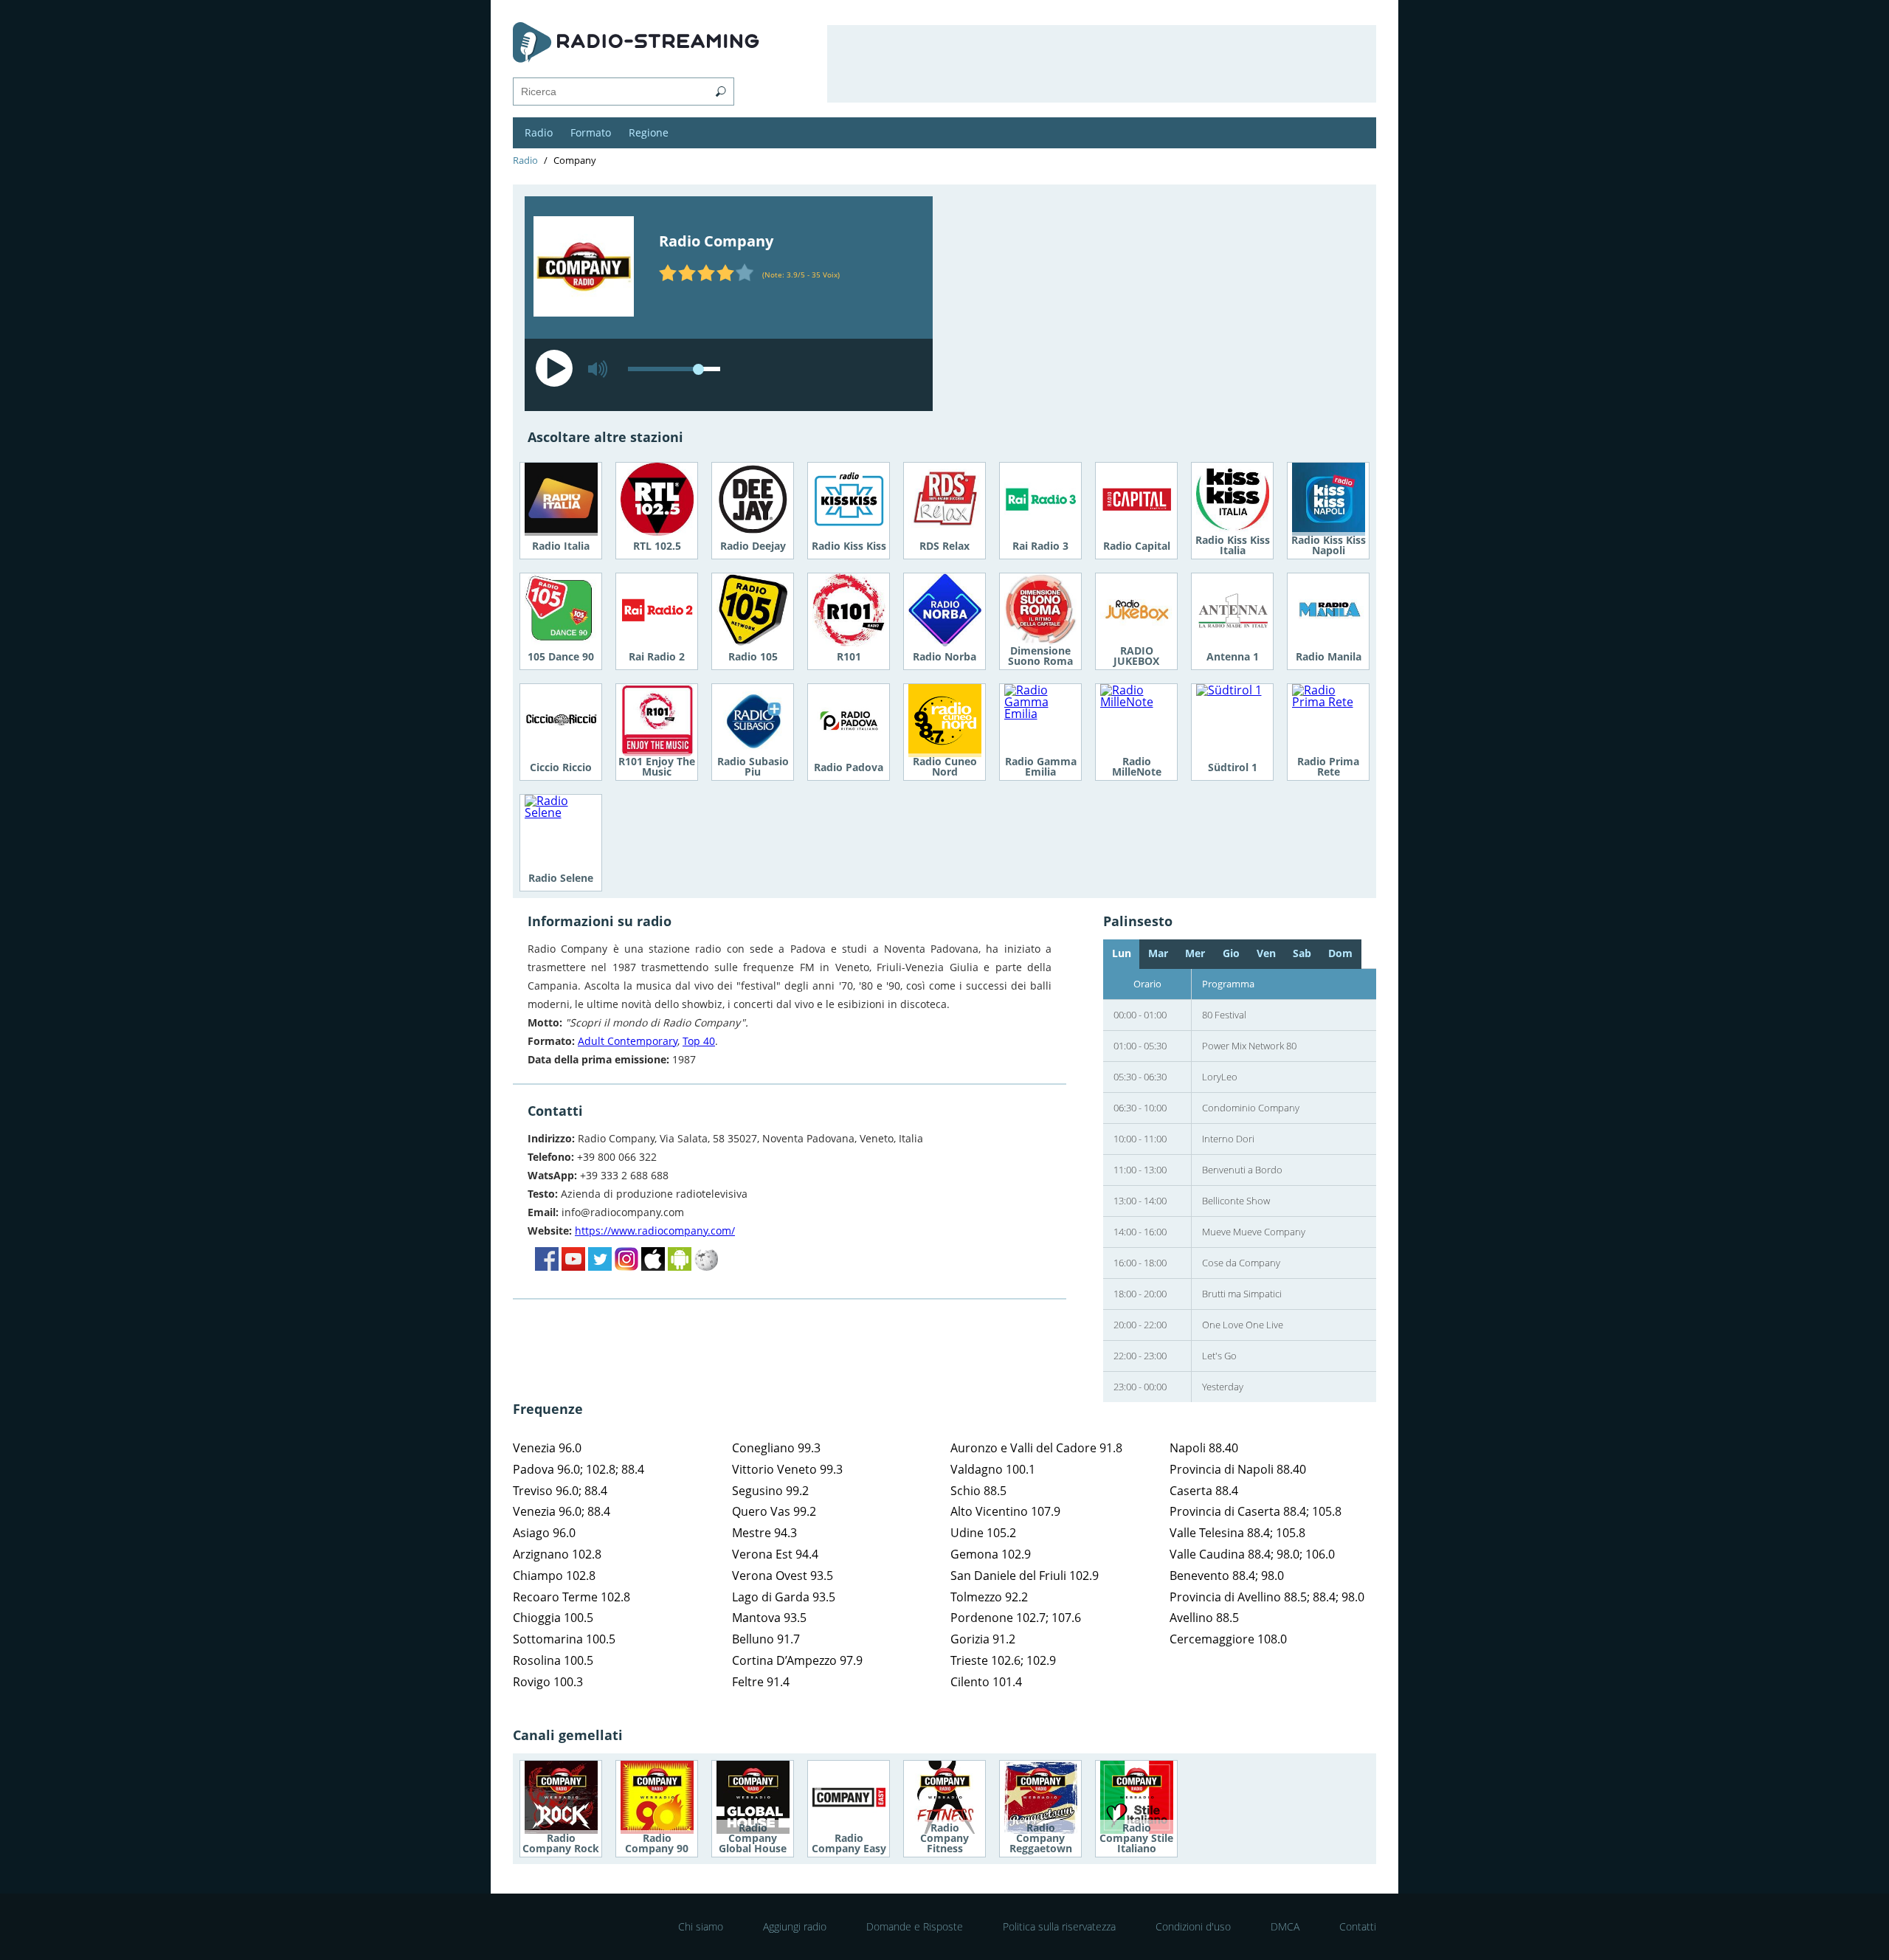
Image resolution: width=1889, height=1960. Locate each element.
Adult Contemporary (628, 1041)
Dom (1340, 953)
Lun (1122, 953)
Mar (1158, 953)
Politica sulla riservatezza (1059, 1926)
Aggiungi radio (795, 1926)
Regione (649, 132)
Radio (539, 132)
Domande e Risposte (915, 1926)
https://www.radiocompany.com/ (655, 1231)
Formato (591, 132)
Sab (1302, 953)
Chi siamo (701, 1926)
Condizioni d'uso (1193, 1926)
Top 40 (699, 1041)
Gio (1231, 953)
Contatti (1358, 1926)
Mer (1195, 953)
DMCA (1285, 1926)
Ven (1266, 953)
